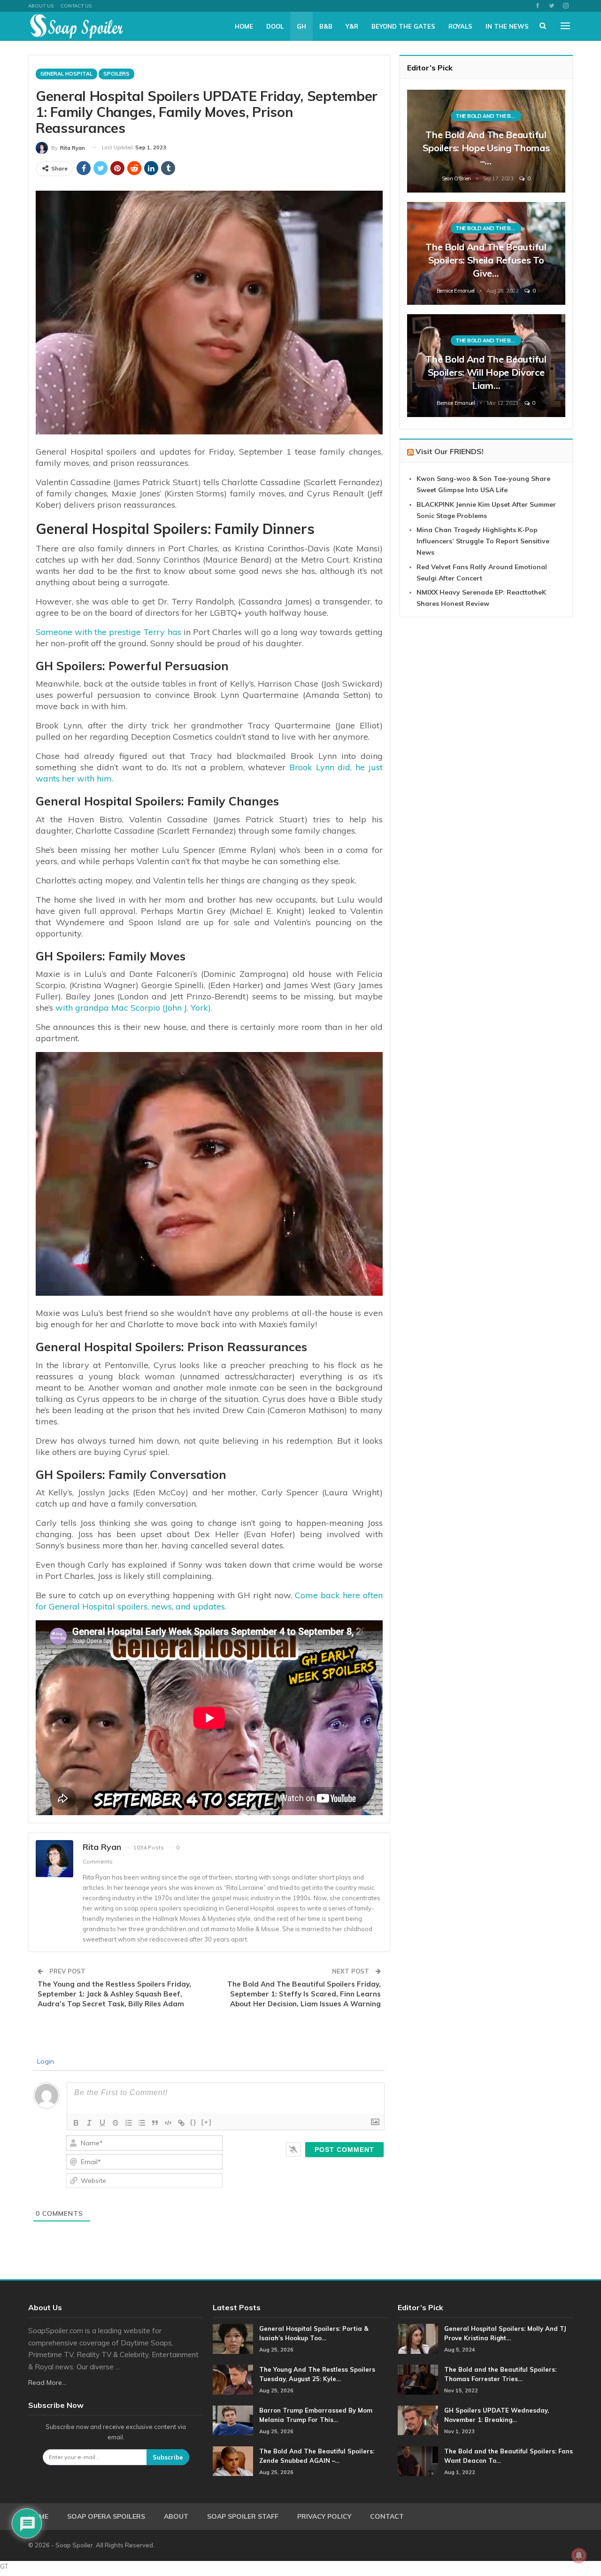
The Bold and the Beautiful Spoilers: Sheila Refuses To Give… (486, 260)
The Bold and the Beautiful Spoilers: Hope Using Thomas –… (486, 148)
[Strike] (116, 2123)
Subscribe (168, 2457)
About (176, 2516)
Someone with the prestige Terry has (108, 632)
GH (301, 26)
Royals (460, 26)
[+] (207, 2122)
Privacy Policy (324, 2516)
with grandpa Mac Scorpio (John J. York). (134, 1008)
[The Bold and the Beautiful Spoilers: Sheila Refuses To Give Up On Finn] (486, 253)
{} (193, 2122)
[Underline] (102, 2123)
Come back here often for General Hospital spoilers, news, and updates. (209, 1601)
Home (244, 26)
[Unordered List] (142, 2123)
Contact (387, 2516)
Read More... (47, 2383)
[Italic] (89, 2123)
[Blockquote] (155, 2123)
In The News (507, 26)
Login (45, 2061)
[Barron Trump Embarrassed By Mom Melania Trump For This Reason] (233, 2421)
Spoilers (116, 74)
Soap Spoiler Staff (243, 2516)
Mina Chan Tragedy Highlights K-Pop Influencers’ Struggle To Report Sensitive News (483, 541)
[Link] (181, 2123)
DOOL (275, 26)
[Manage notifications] (579, 2555)
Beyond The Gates (403, 26)
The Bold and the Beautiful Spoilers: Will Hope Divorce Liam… (486, 372)
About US (41, 6)
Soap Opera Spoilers (106, 2516)
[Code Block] (168, 2123)
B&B (326, 26)
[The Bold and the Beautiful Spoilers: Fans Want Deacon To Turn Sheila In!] (418, 2461)
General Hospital (66, 74)
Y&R (352, 26)
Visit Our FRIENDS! (450, 451)
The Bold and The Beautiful (488, 116)
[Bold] (76, 2123)
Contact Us (76, 6)
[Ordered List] (129, 2123)
